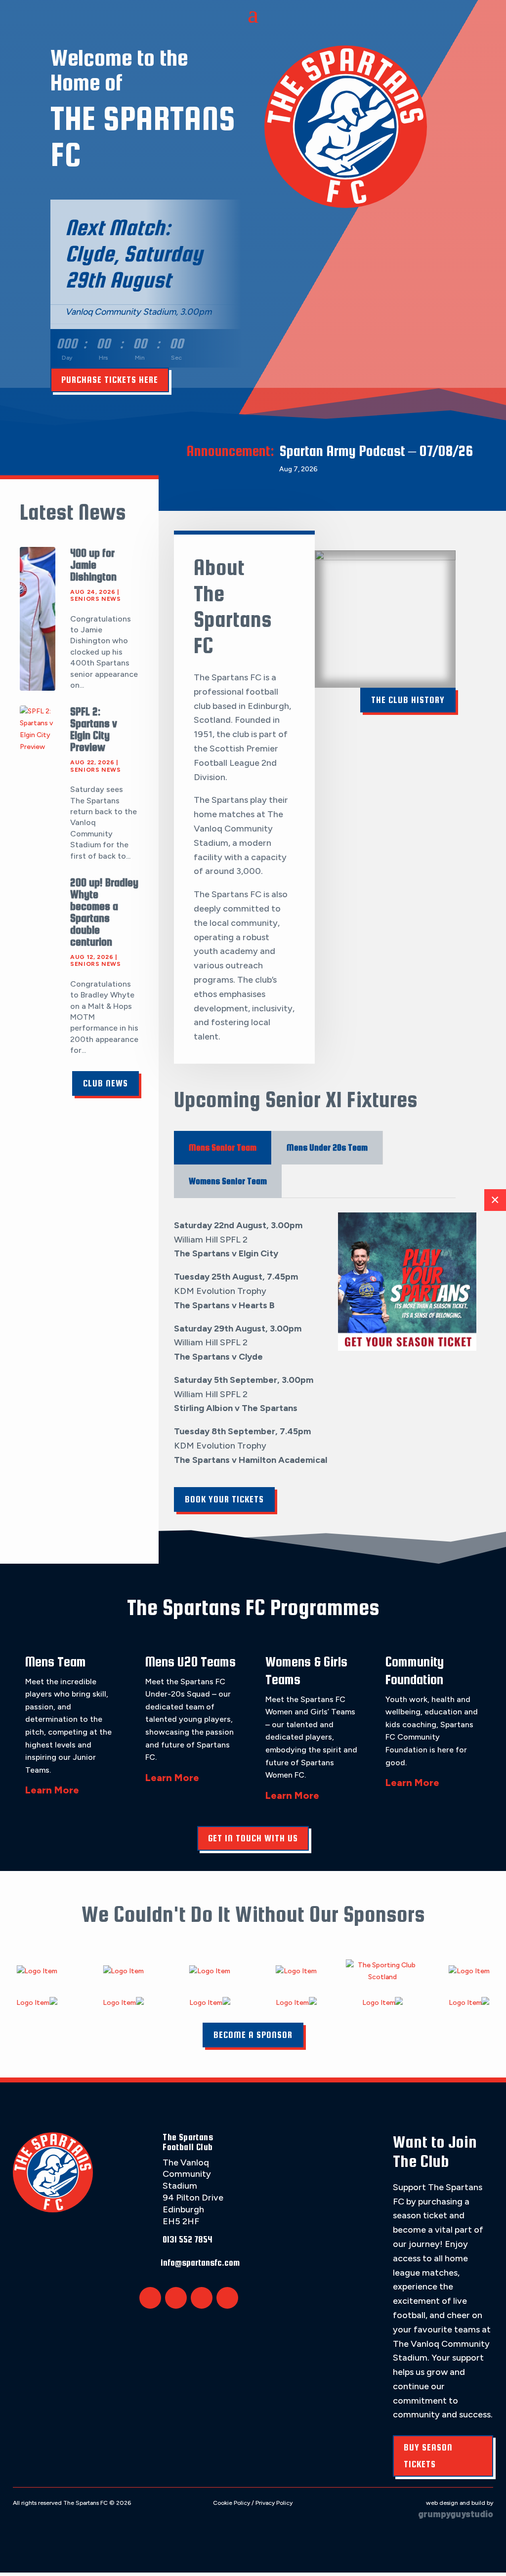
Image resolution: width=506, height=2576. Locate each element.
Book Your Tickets (224, 1499)
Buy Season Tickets (428, 2456)
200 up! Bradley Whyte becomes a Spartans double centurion (104, 912)
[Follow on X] (150, 2298)
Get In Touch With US (253, 1838)
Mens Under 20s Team (327, 1147)
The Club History (408, 700)
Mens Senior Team (223, 1147)
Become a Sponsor (253, 2035)
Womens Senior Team (228, 1181)
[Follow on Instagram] (202, 2298)
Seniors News (95, 599)
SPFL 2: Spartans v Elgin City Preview (94, 729)
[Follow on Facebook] (176, 2298)
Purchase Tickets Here (110, 380)
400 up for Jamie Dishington (93, 565)
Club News (105, 1083)
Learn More (52, 1790)
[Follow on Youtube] (227, 2298)
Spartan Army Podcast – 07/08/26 (376, 451)
